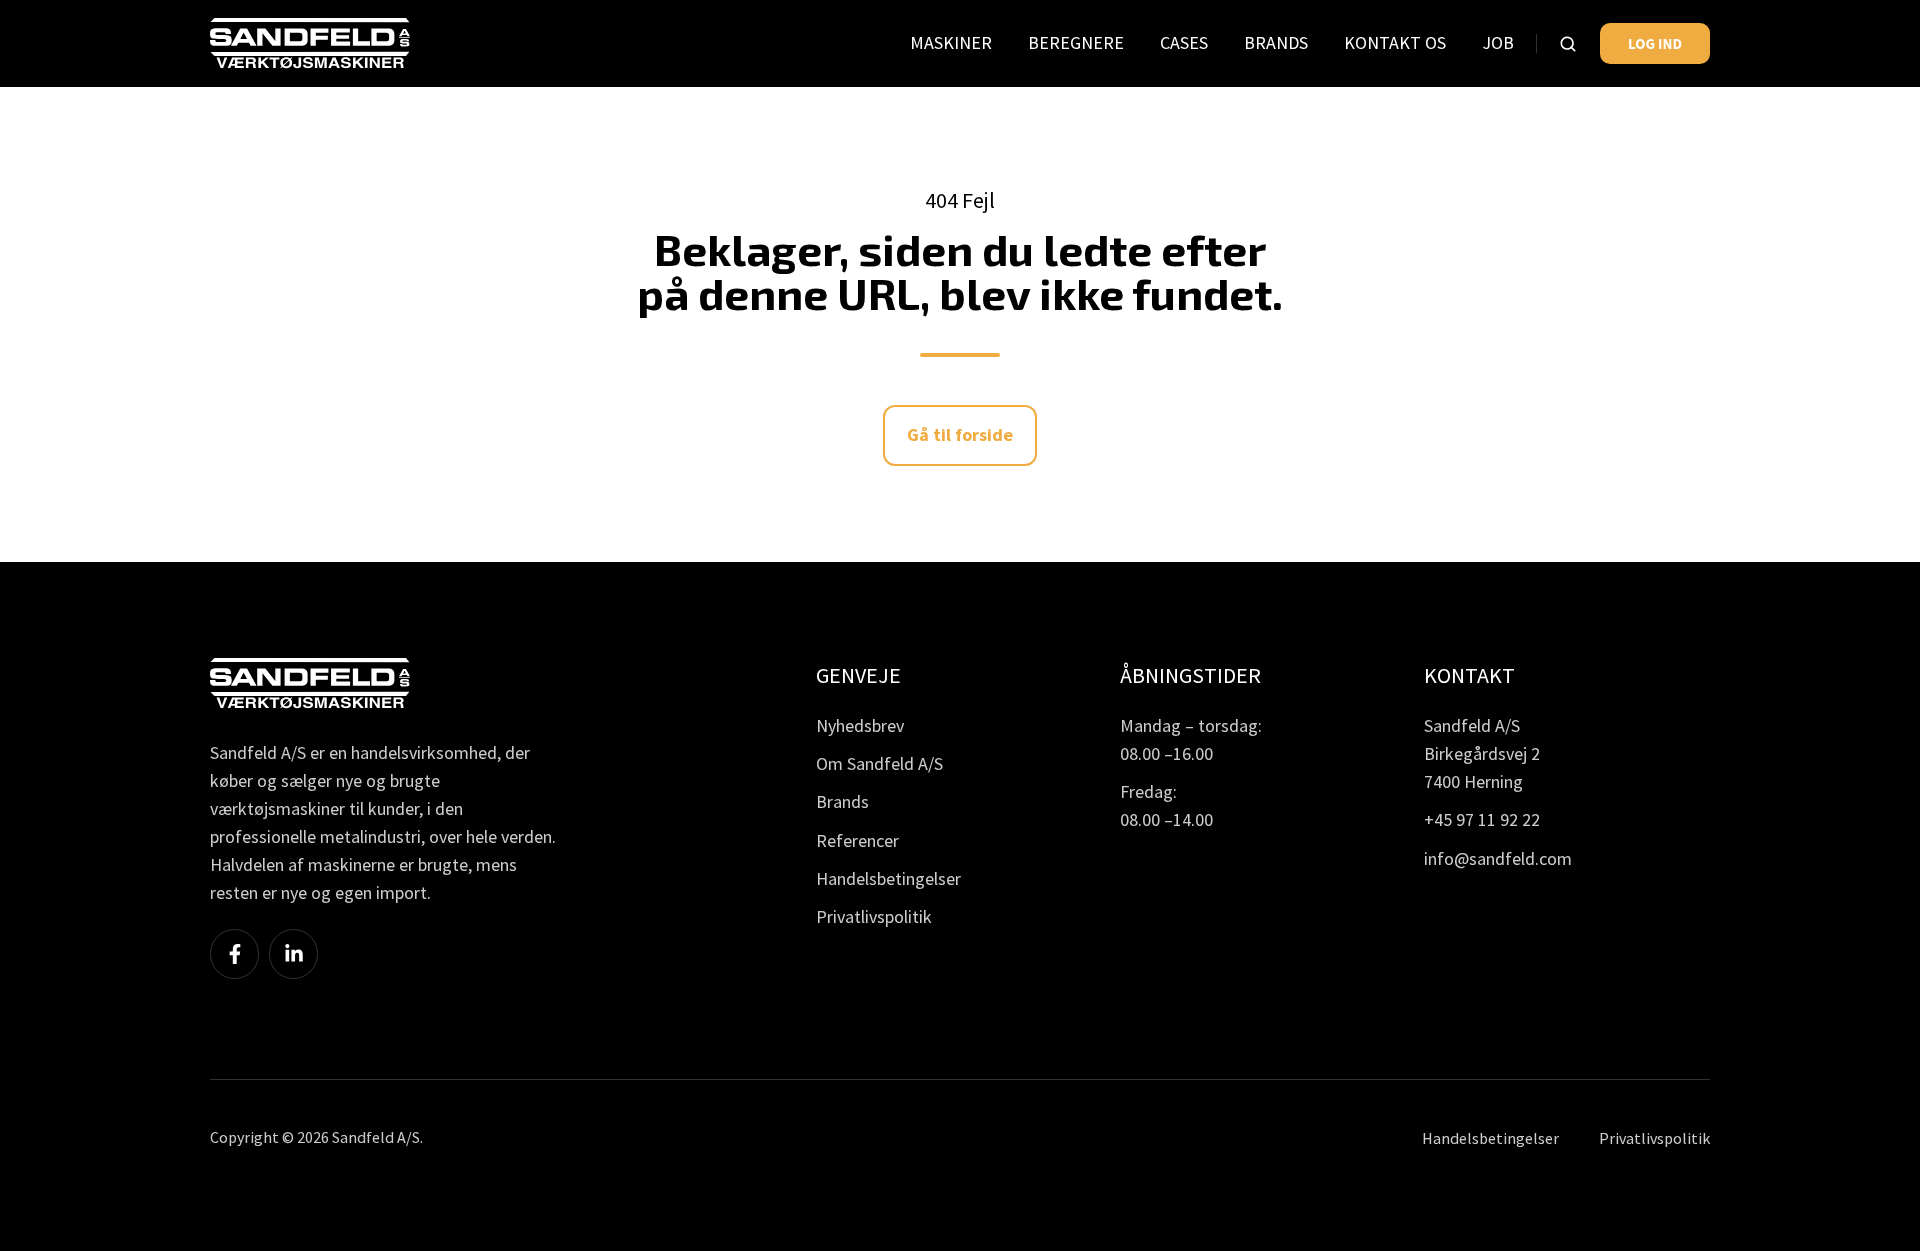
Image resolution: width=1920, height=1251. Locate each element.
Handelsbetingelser (888, 878)
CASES (1184, 42)
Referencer (857, 840)
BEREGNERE (1076, 42)
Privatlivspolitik (874, 916)
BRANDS (1276, 42)
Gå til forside (960, 434)
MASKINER (951, 42)
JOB (1498, 42)
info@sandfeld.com (1498, 858)
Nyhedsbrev (860, 725)
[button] (1568, 44)
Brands (842, 801)
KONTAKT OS (1395, 42)
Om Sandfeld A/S (879, 763)
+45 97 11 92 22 (1482, 819)
